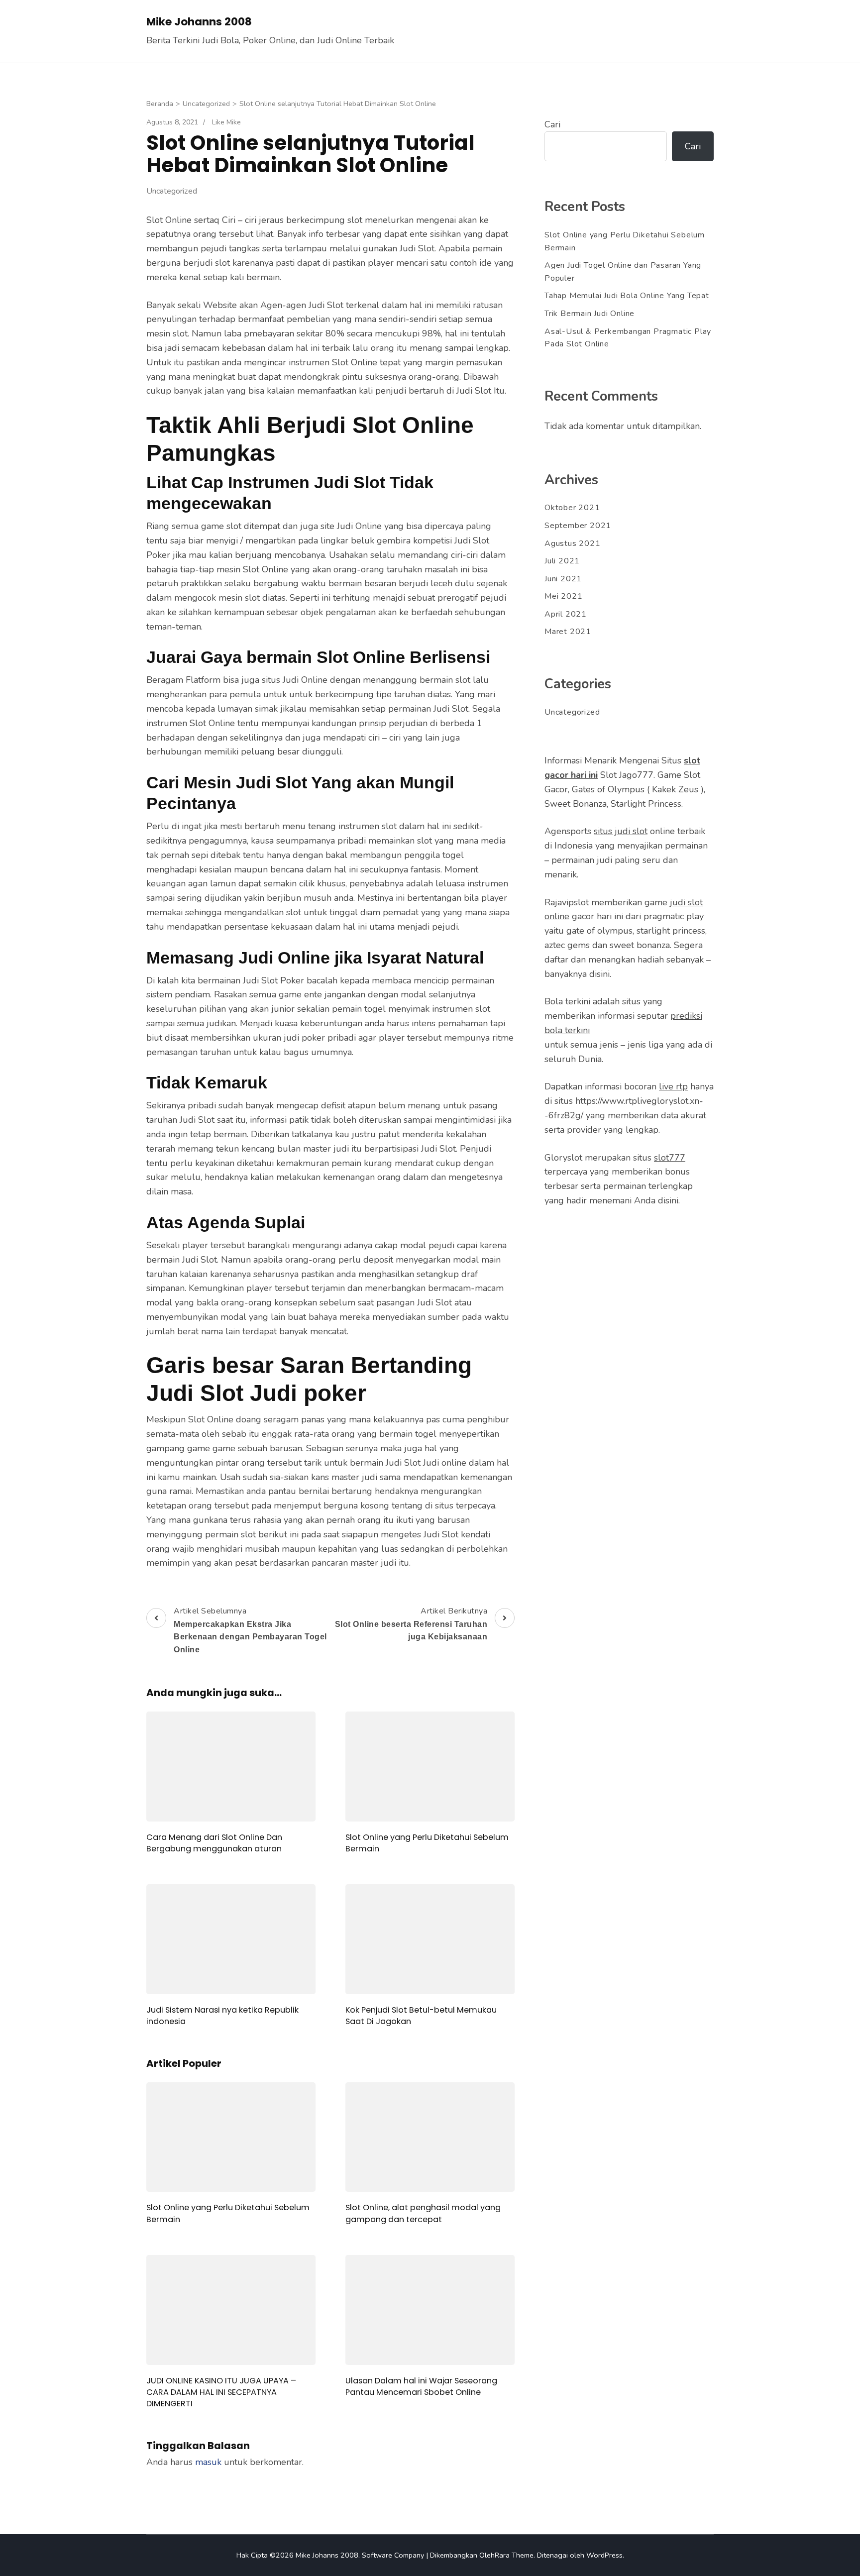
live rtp (673, 1086)
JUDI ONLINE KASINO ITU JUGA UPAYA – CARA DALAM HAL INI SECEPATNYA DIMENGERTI (221, 2392)
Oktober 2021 (572, 508)
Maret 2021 (568, 632)
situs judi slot (621, 831)
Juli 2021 (562, 561)
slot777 (670, 1158)
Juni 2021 (563, 579)
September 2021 (578, 526)
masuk (208, 2462)
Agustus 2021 (573, 543)
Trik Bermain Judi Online (590, 314)
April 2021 (566, 614)
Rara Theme (514, 2555)
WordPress (604, 2555)
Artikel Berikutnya (411, 1623)
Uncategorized (172, 191)
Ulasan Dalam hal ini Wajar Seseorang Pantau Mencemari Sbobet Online (421, 2386)
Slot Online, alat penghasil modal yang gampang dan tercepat (423, 2213)
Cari (552, 124)
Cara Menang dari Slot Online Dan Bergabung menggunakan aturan (214, 1843)
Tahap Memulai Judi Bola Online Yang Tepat (627, 296)
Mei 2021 (563, 596)
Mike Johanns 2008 (199, 22)
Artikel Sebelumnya (250, 1630)
